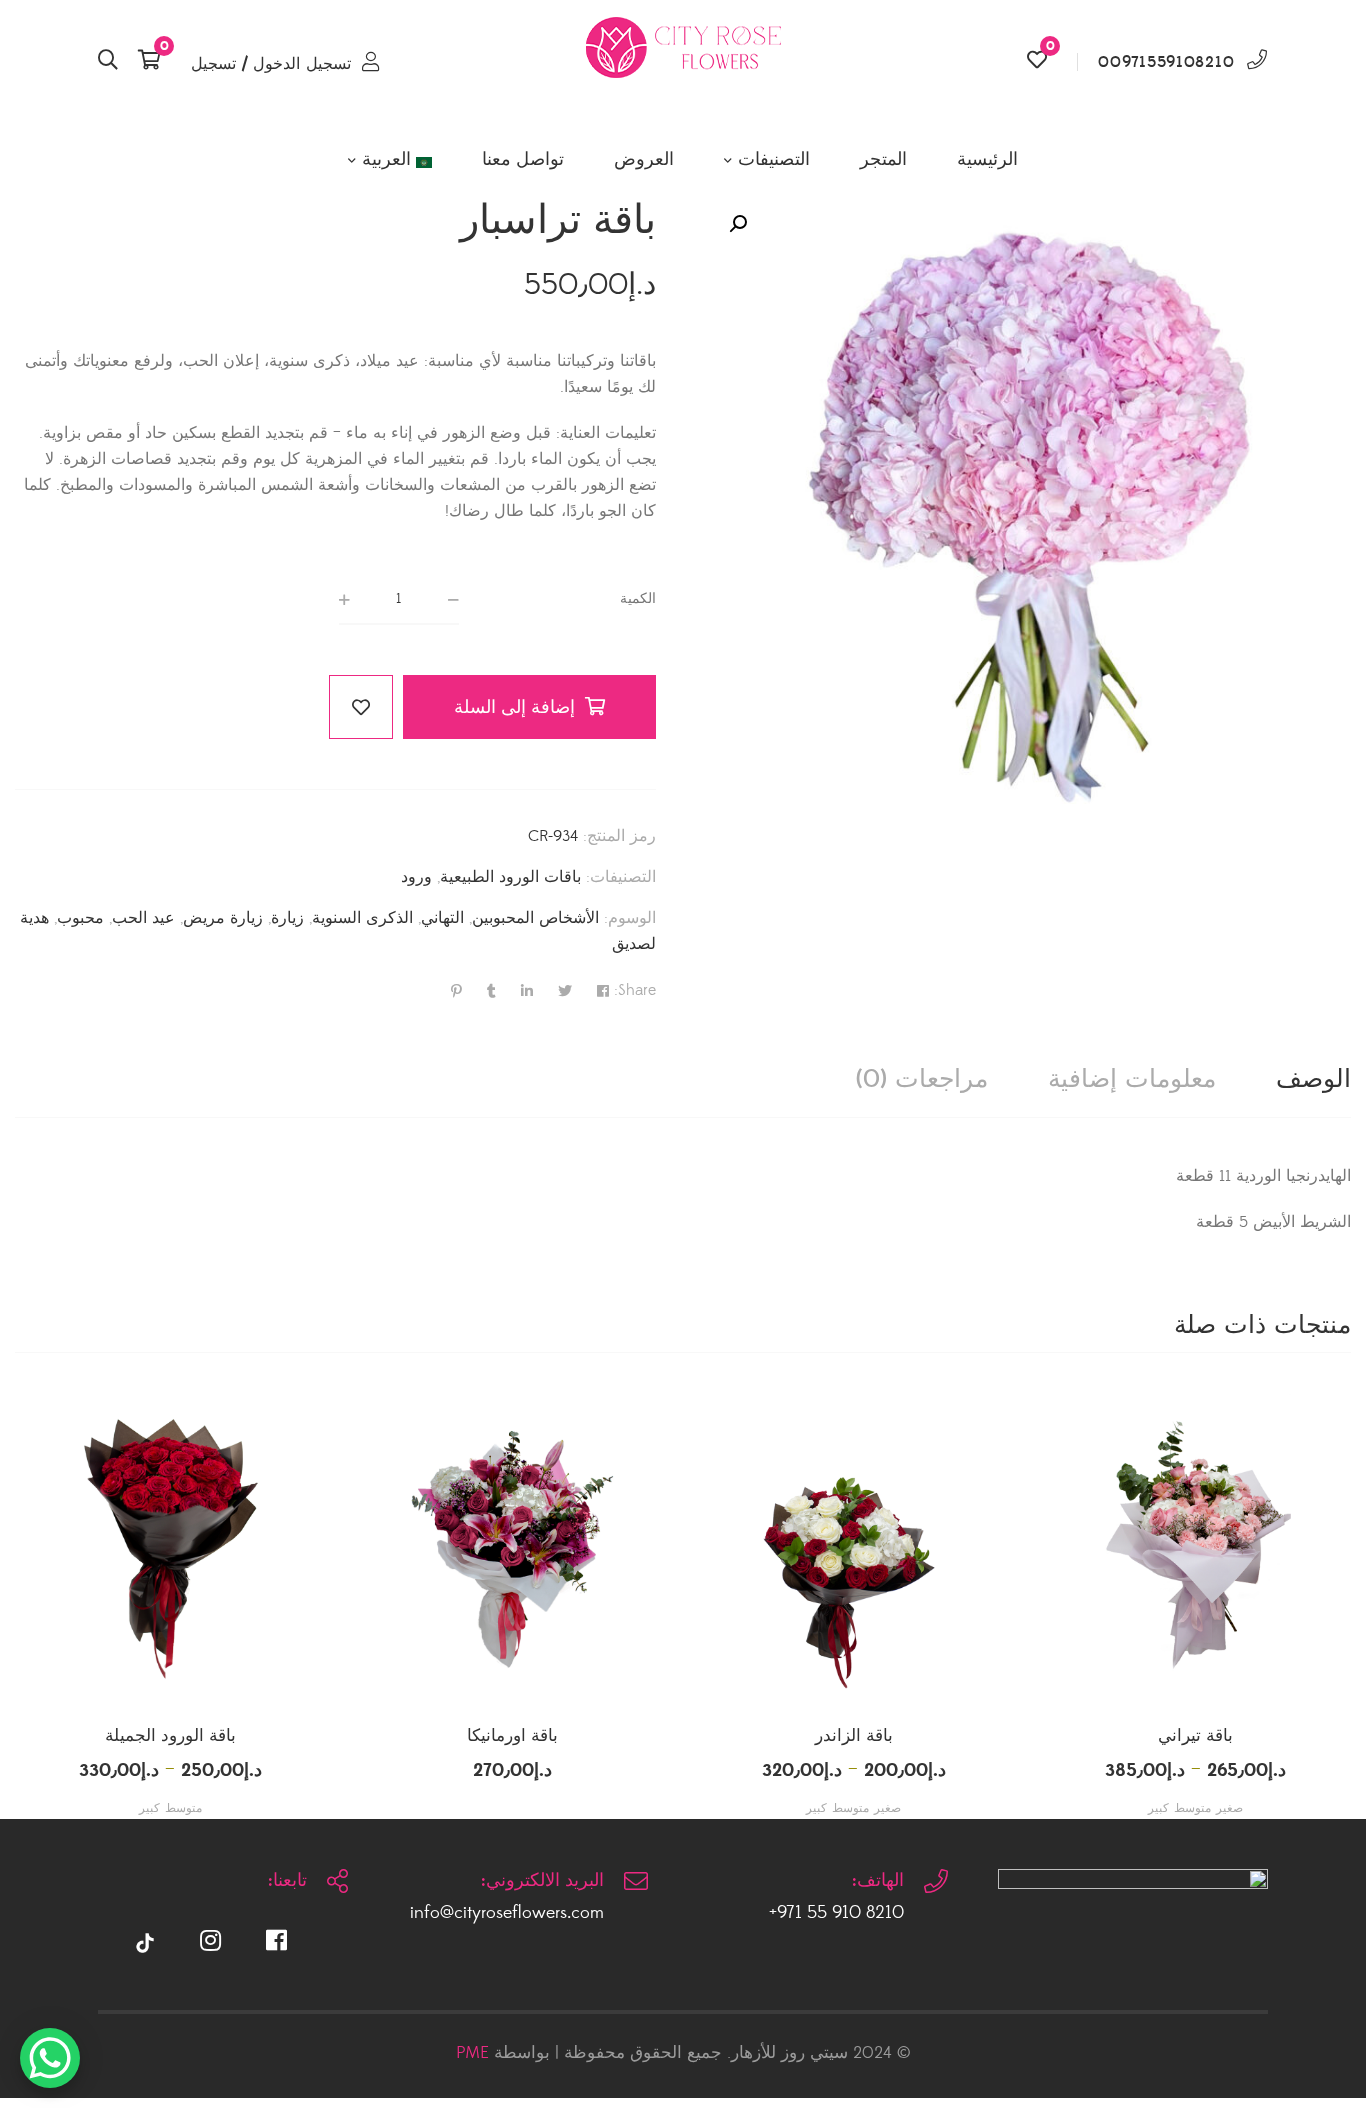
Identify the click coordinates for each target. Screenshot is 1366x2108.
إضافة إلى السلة (514, 707)
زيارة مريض (223, 918)
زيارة (287, 918)
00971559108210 (1166, 62)
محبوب (80, 918)
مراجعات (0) (922, 1079)
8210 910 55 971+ (836, 1913)
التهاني (442, 918)
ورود (416, 877)
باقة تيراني (1195, 1736)
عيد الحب (143, 918)
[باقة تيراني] (1196, 1549)
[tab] (1313, 1079)
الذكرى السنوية (362, 918)
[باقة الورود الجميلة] (171, 1549)
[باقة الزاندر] (854, 1549)
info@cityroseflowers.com (507, 1913)
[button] (738, 224)
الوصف (1313, 1079)
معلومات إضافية (1132, 1079)
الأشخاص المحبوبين (535, 918)
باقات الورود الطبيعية (510, 877)
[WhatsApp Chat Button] (50, 2058)
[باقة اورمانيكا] (513, 1549)
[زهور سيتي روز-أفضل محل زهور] (683, 62)
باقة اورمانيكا (512, 1736)
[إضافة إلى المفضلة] (361, 707)
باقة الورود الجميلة (170, 1736)
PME (472, 2053)
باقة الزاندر (854, 1736)
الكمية (638, 599)
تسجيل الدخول (302, 64)
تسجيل (213, 64)
